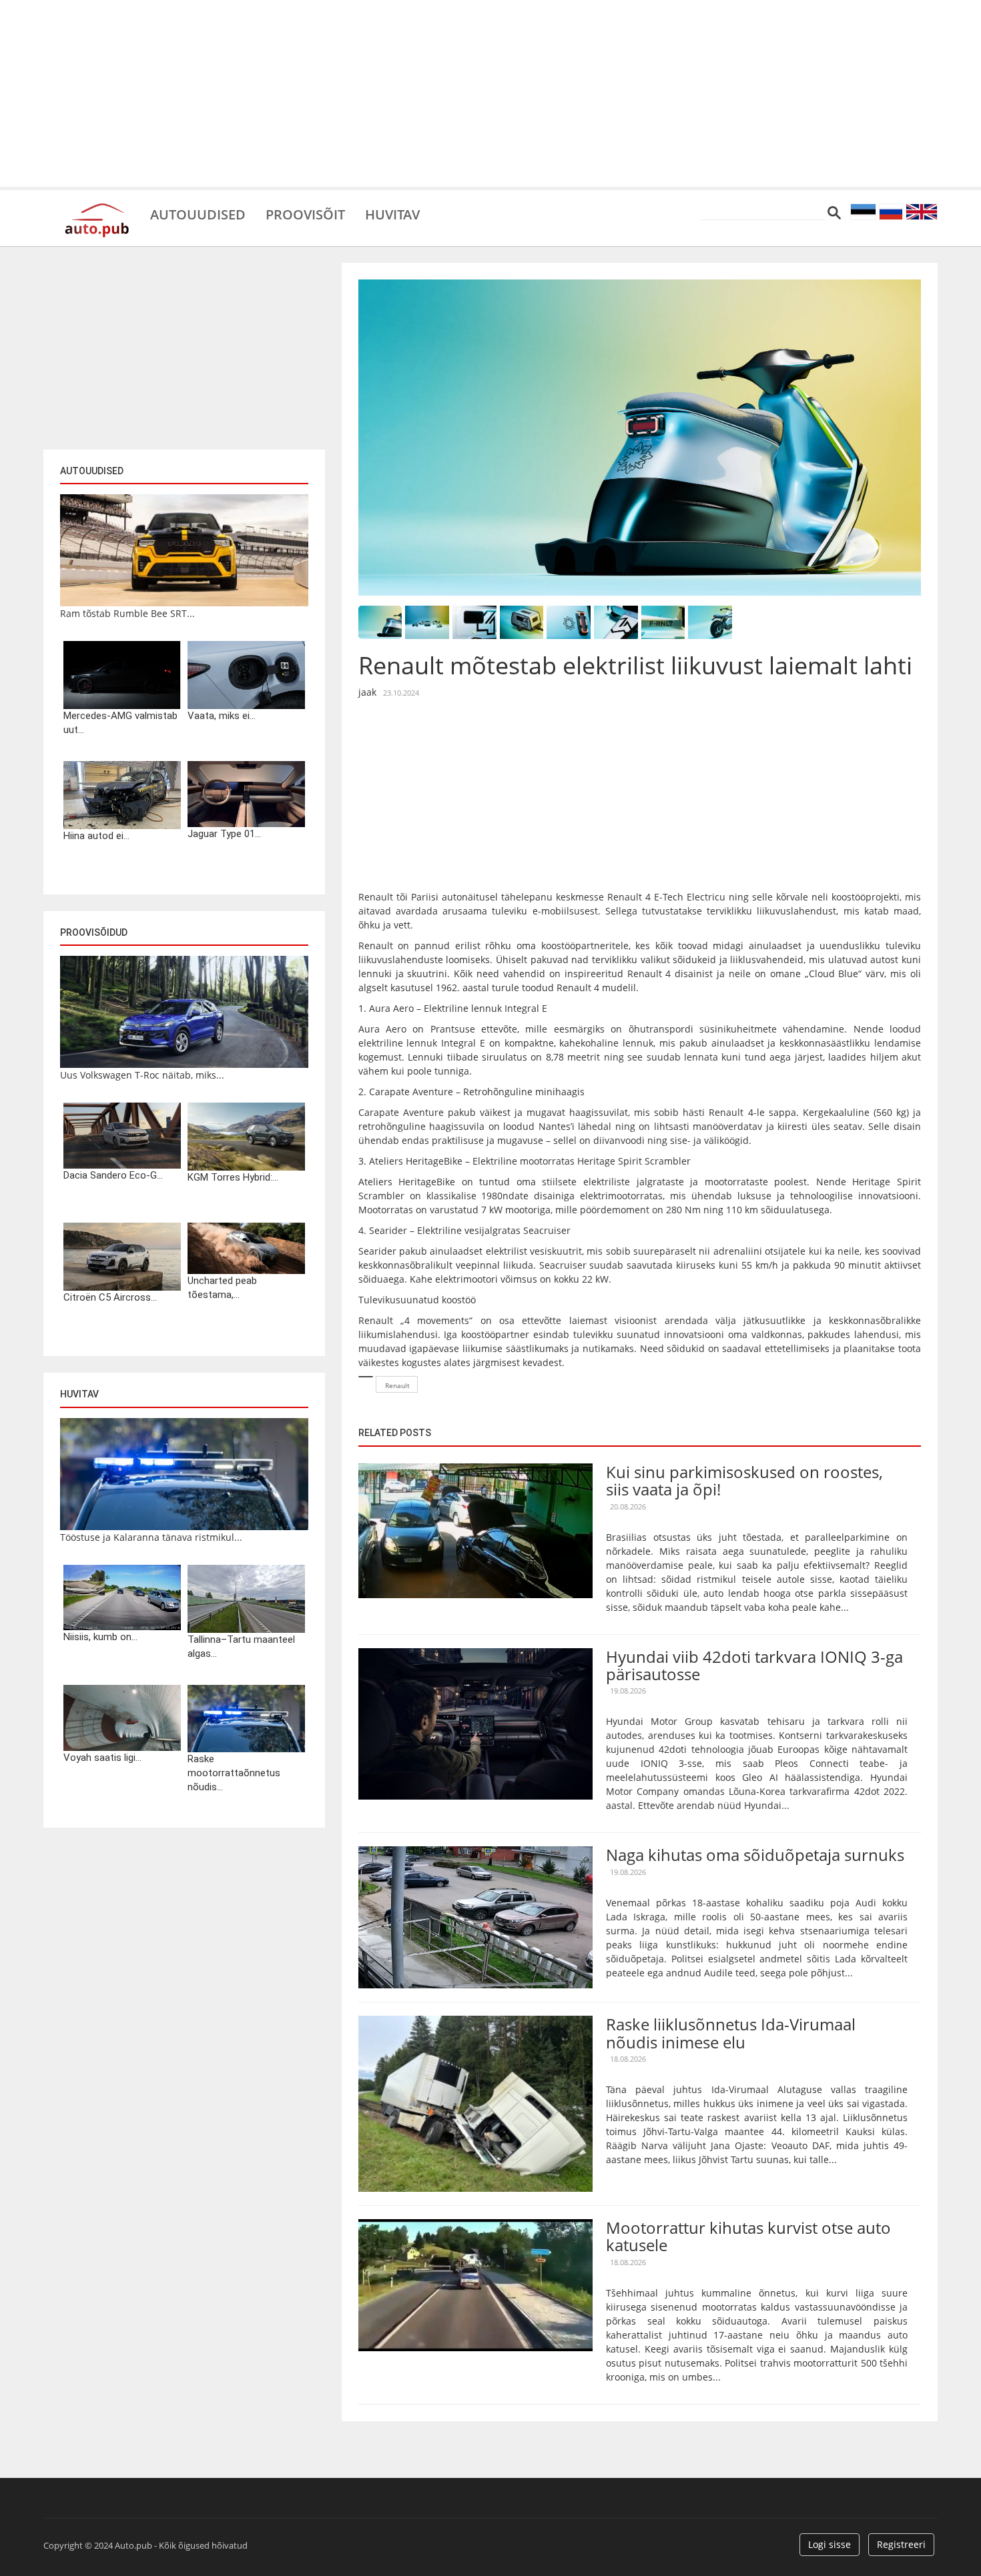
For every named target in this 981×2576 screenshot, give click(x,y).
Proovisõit (305, 213)
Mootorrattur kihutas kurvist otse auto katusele (748, 2236)
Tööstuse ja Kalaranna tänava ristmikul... (151, 1537)
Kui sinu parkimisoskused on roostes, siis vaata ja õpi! (744, 1480)
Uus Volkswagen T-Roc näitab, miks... (142, 1075)
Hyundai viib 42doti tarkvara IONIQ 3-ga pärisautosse (754, 1665)
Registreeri (901, 2544)
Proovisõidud (94, 932)
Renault (397, 1385)
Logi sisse (830, 2544)
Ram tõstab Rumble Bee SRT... (127, 613)
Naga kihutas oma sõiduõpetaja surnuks (755, 1855)
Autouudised (198, 213)
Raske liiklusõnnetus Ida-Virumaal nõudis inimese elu (731, 2033)
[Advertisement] (490, 93)
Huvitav (392, 213)
